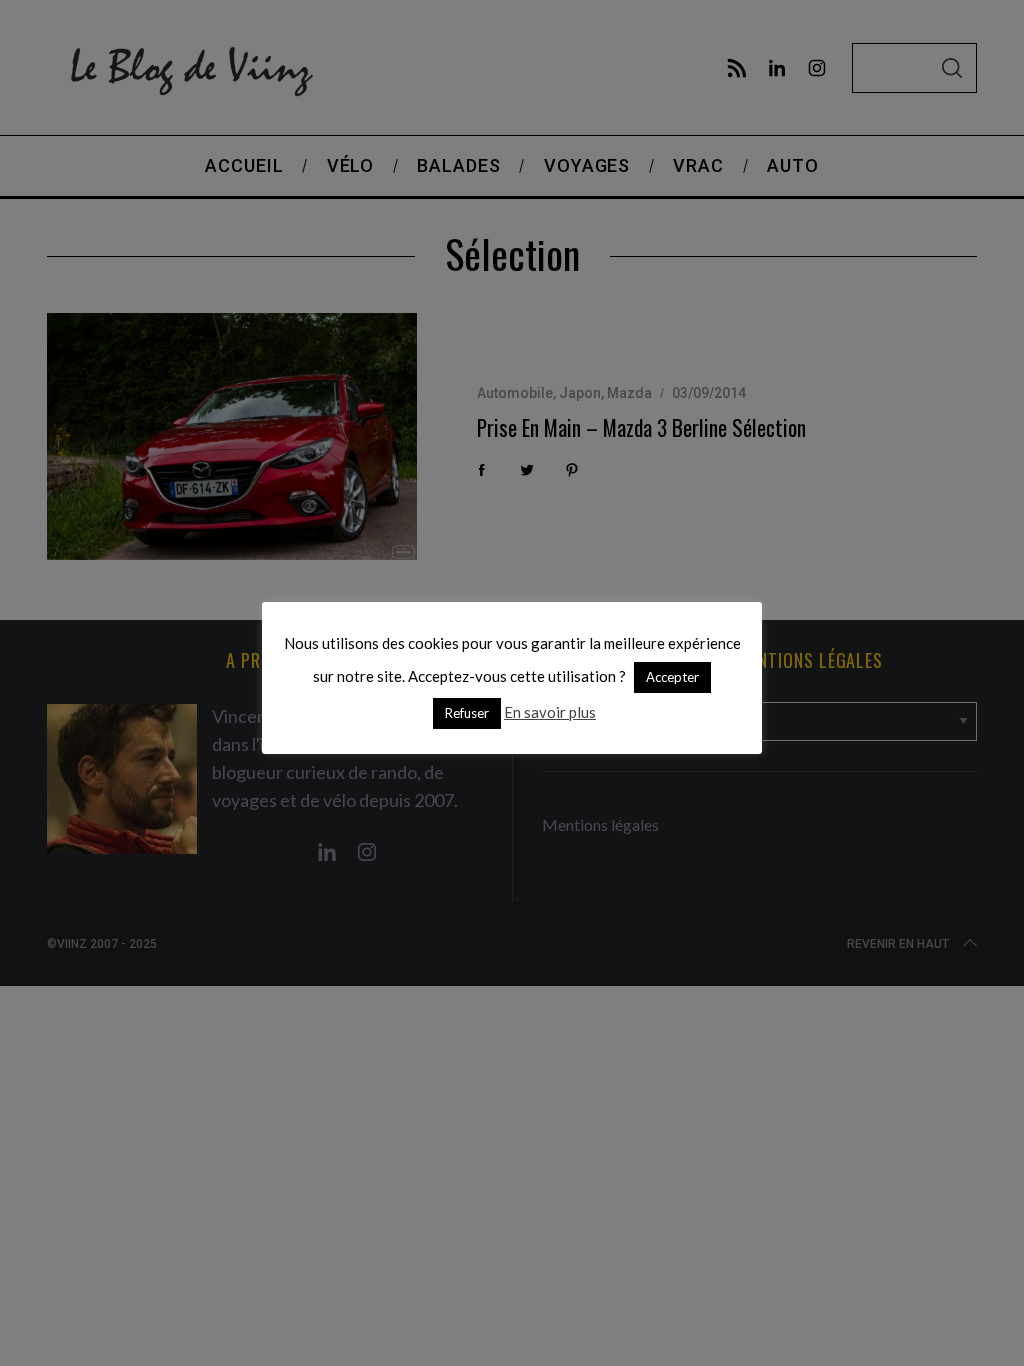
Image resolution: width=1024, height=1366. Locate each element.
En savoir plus (550, 712)
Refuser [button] (467, 713)
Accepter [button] (672, 677)
